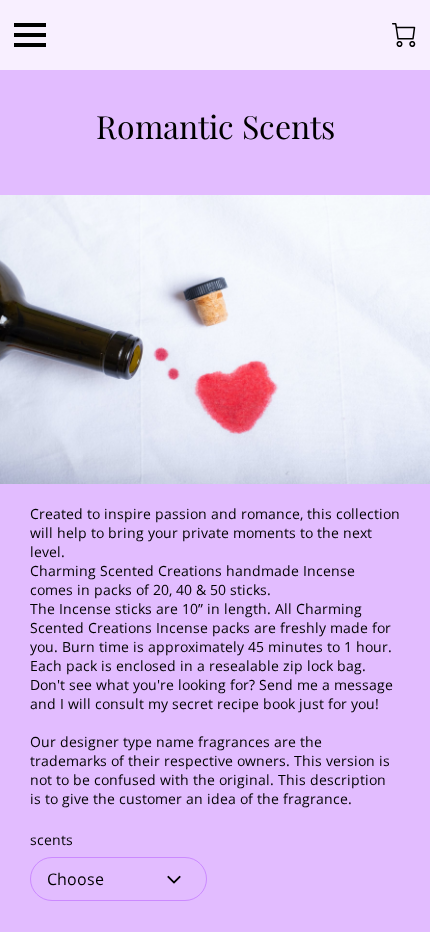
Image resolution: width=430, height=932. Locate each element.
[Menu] (30, 35)
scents (51, 840)
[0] (404, 35)
